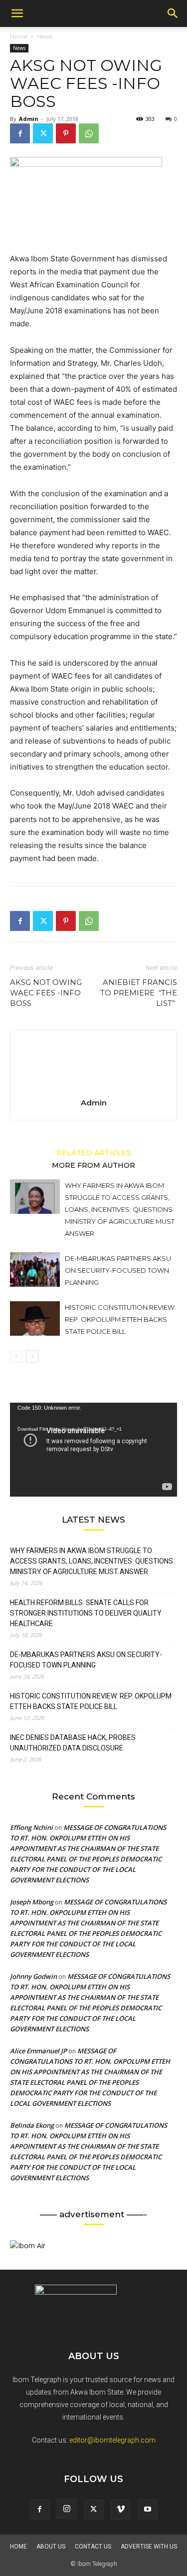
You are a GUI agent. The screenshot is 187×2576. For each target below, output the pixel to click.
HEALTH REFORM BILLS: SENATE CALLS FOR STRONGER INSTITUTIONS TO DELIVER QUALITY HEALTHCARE (86, 1613)
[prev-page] (16, 1356)
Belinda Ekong (32, 2125)
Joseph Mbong (32, 1902)
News (45, 36)
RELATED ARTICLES (94, 1152)
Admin (29, 119)
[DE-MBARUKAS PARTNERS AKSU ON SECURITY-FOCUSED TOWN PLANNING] (35, 1270)
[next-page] (32, 1356)
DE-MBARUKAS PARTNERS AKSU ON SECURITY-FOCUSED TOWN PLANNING (118, 1270)
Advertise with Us (149, 2547)
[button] (17, 13)
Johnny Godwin (33, 1976)
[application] (93, 1450)
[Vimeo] (121, 2510)
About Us (51, 2547)
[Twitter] (43, 133)
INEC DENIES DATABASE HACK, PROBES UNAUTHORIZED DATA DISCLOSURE (73, 1743)
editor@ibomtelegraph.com (112, 2440)
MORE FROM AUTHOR (93, 1165)
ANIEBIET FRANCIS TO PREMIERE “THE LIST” (139, 993)
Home (19, 36)
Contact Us (93, 2547)
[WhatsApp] (89, 133)
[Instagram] (67, 2509)
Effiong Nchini (31, 1827)
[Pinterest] (66, 133)
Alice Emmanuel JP (38, 2051)
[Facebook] (20, 133)
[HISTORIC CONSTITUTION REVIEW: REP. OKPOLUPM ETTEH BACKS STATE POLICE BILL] (35, 1318)
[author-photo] (94, 1089)
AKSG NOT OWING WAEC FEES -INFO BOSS (46, 993)
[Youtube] (148, 2510)
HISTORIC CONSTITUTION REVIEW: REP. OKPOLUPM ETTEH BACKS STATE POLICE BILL (120, 1319)
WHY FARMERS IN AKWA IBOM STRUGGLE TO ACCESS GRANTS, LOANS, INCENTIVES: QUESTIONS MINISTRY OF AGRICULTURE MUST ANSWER (120, 1209)
